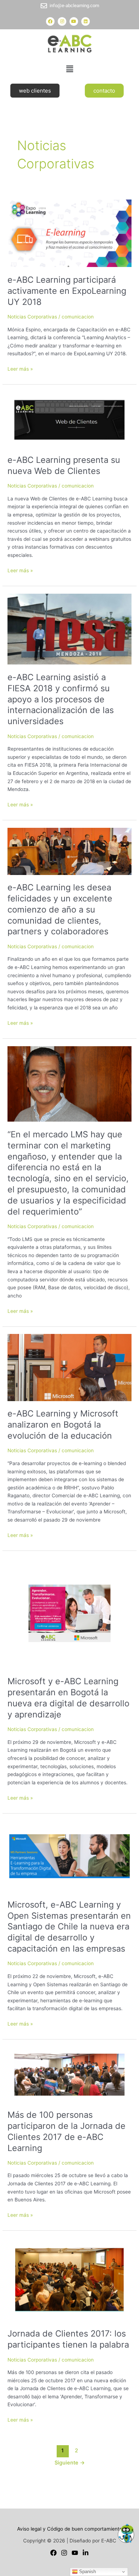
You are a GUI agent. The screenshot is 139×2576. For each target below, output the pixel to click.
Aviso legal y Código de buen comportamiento (70, 2529)
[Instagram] (64, 2553)
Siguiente (70, 2463)
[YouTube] (75, 2553)
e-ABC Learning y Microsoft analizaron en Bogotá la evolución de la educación (63, 1425)
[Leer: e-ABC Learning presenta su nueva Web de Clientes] (69, 419)
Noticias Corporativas (32, 317)
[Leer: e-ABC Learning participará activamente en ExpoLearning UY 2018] (69, 231)
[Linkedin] (86, 2553)
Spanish (87, 2572)
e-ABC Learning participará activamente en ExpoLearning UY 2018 (67, 291)
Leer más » (20, 368)
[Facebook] (53, 2553)
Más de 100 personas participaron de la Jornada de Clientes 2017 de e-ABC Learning (66, 2131)
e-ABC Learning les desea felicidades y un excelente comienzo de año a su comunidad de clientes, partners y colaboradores (60, 909)
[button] (69, 69)
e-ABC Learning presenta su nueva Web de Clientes (64, 465)
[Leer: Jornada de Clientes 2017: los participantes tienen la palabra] (69, 2279)
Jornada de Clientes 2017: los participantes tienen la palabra (68, 2339)
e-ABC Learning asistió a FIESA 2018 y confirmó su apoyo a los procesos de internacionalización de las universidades (61, 699)
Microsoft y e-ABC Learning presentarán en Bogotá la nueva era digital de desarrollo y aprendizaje (68, 1698)
